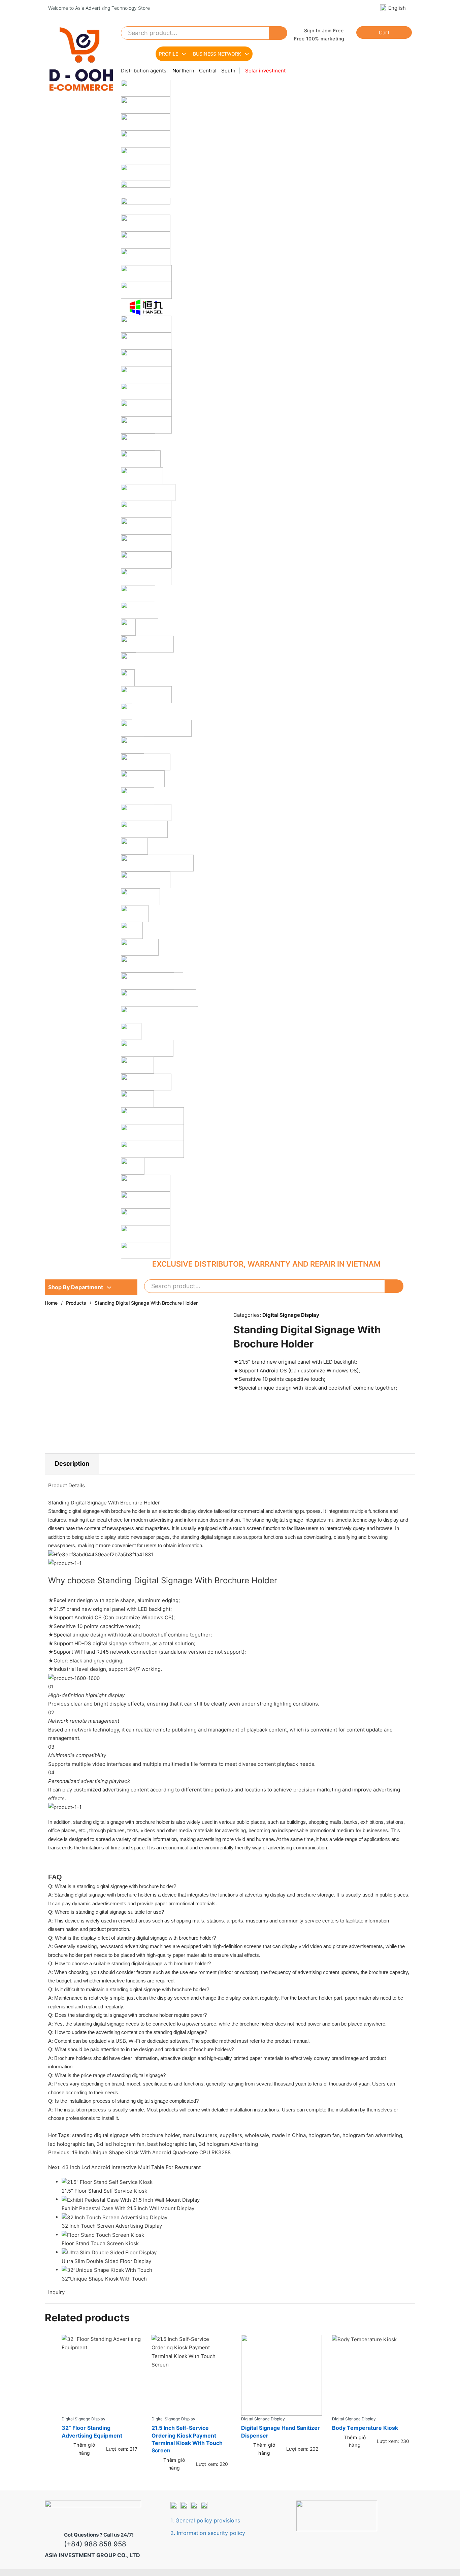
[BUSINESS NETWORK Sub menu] (247, 54)
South (228, 71)
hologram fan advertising (372, 2135)
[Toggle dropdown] (109, 1287)
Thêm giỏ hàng (84, 2449)
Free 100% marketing (319, 39)
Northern (183, 71)
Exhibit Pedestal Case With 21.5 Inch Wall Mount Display (128, 2208)
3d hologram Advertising (228, 2144)
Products (76, 1303)
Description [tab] (72, 1464)
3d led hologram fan (121, 2144)
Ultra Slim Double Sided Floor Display (106, 2261)
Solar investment (265, 71)
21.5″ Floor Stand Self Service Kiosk (104, 2191)
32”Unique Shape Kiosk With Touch (104, 2279)
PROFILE (169, 54)
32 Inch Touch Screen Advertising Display (112, 2226)
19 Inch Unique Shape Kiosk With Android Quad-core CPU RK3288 (151, 2152)
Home (51, 1303)
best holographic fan (172, 2144)
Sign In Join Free (324, 30)
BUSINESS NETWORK (217, 54)
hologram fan (324, 2135)
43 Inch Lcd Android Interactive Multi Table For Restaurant (131, 2167)
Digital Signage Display (291, 1315)
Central (208, 71)
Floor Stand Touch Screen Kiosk (100, 2243)
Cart (384, 33)
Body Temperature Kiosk (365, 2428)
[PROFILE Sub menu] (184, 54)
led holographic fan (71, 2144)
